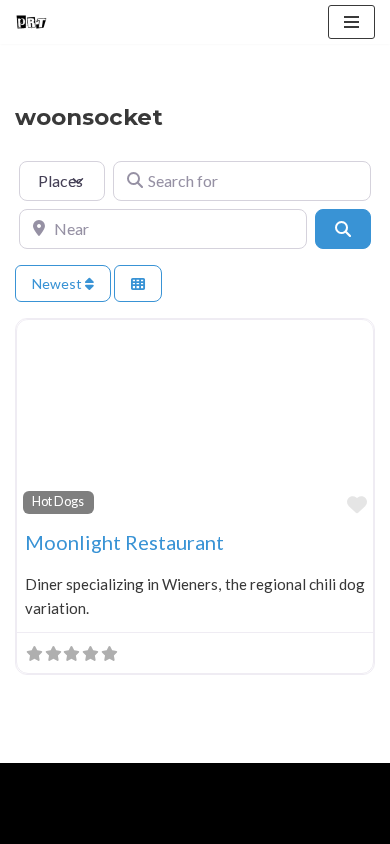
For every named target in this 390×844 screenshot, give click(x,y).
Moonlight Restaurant (124, 542)
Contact (242, 824)
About (106, 824)
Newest (58, 283)
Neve (32, 783)
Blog (171, 824)
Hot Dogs (58, 501)
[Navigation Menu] (351, 22)
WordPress (181, 783)
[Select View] (138, 283)
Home (38, 824)
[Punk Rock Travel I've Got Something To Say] (31, 22)
